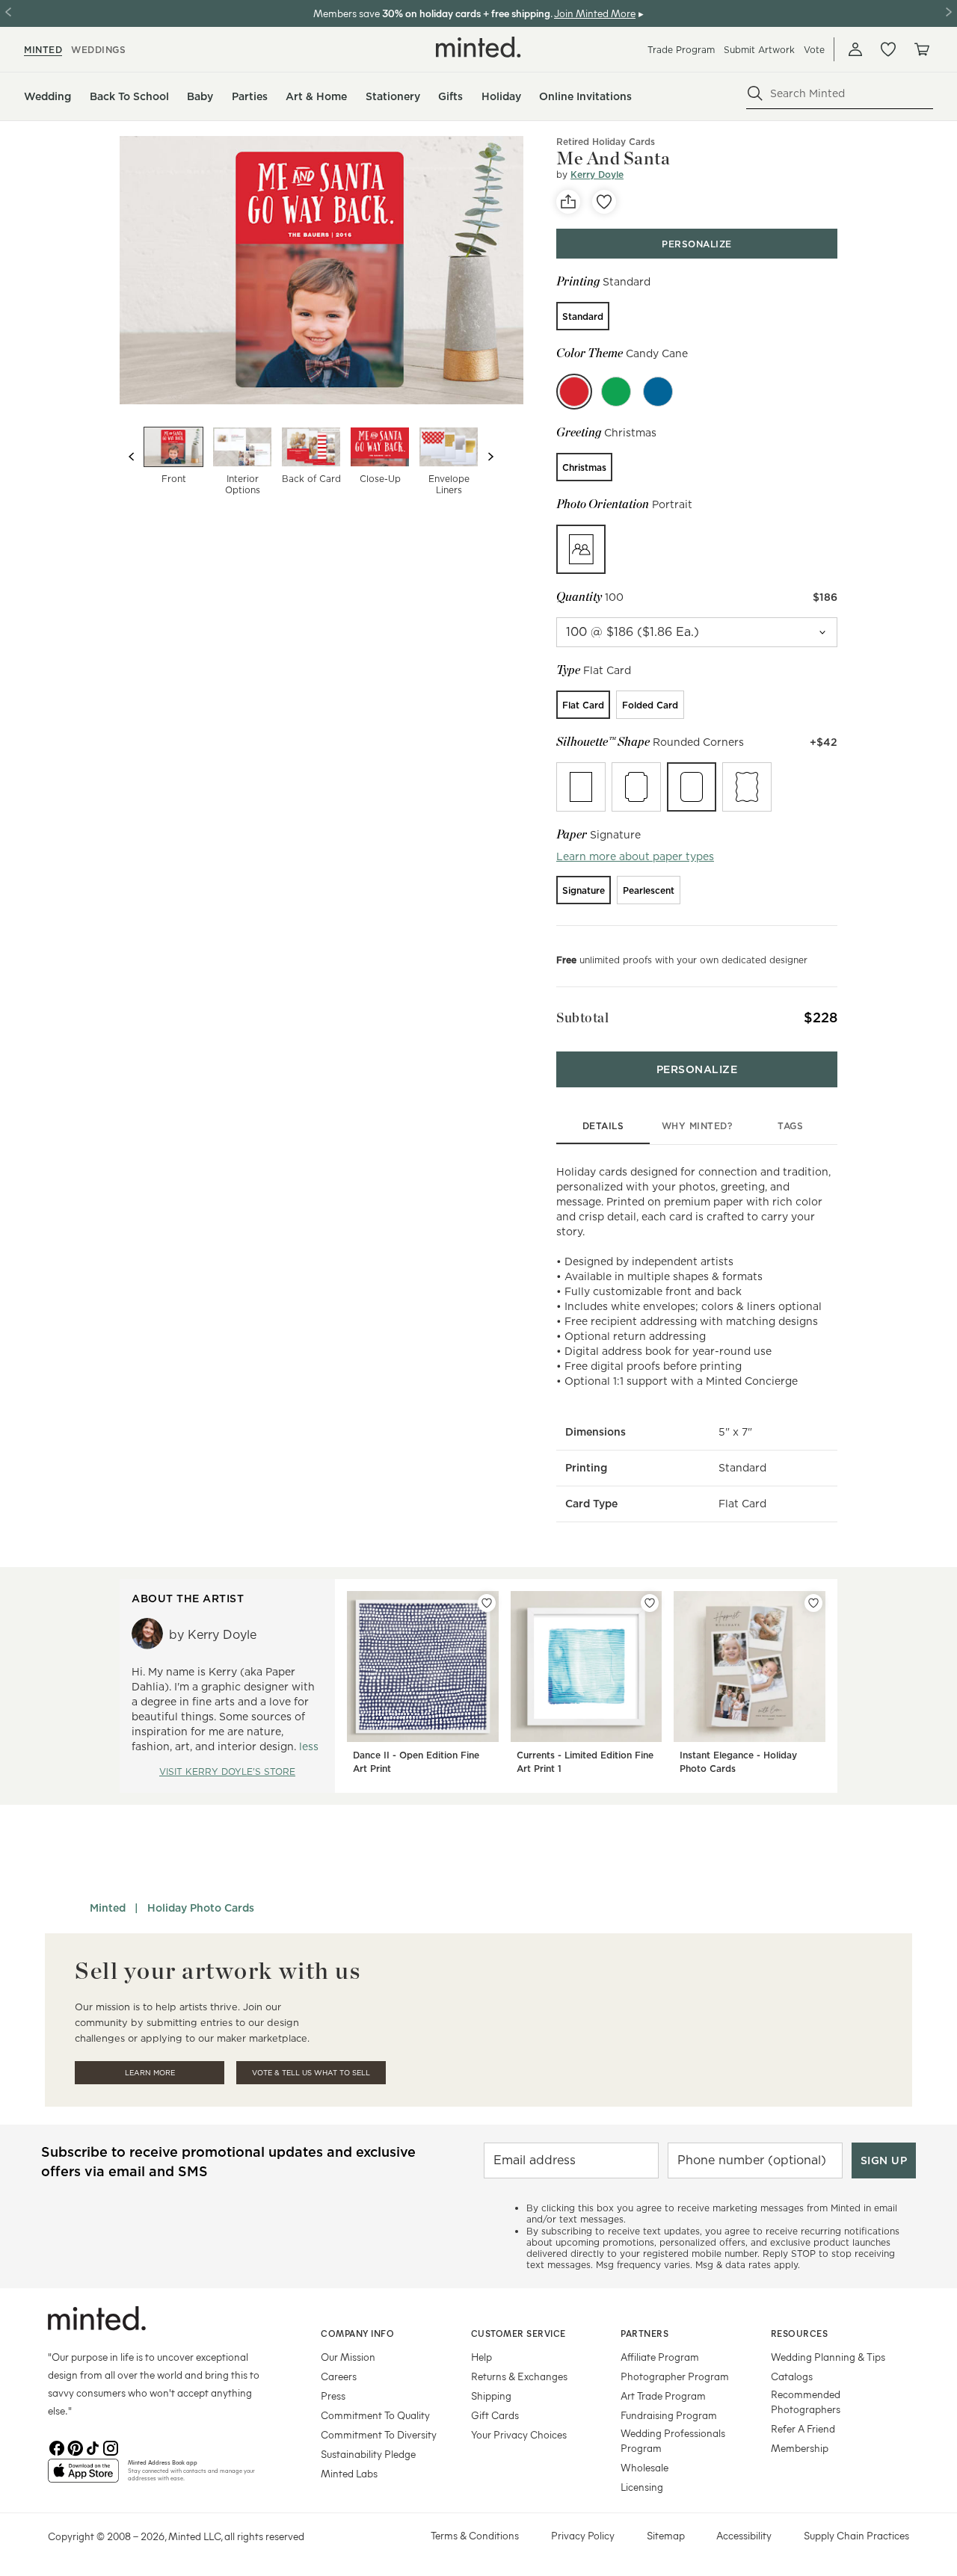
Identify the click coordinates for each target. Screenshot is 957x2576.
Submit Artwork (759, 50)
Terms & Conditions (475, 2535)
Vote (814, 50)
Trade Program (681, 50)
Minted (108, 1908)
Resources (800, 2333)
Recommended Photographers (806, 2402)
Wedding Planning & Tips (828, 2357)
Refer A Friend (803, 2428)
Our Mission (348, 2357)
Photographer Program (675, 2376)
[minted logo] (478, 47)
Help (481, 2357)
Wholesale (644, 2467)
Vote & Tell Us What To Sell (311, 2073)
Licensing (642, 2487)
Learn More (150, 2073)
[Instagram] (111, 2447)
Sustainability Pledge (368, 2454)
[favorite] (604, 202)
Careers (339, 2376)
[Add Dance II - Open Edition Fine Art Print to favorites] (487, 1603)
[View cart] (921, 49)
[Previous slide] (132, 457)
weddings (98, 50)
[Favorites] (888, 49)
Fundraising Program (669, 2415)
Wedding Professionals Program (673, 2440)
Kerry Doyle (597, 174)
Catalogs (792, 2376)
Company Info (357, 2333)
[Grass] (616, 392)
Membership (800, 2448)
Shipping (491, 2396)
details (603, 1126)
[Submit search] (755, 93)
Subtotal (582, 1017)
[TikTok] (93, 2447)
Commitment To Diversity (379, 2434)
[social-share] (568, 202)
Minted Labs (349, 2473)
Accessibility (744, 2535)
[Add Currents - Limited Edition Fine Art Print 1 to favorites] (650, 1603)
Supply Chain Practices (856, 2535)
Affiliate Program (660, 2357)
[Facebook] (57, 2447)
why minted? (697, 1126)
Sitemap (666, 2535)
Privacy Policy (583, 2535)
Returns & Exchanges (519, 2376)
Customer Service (518, 2333)
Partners (644, 2333)
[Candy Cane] (574, 392)
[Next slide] (490, 457)
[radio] (583, 316)
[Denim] (658, 392)
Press (333, 2396)
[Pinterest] (75, 2447)
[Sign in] (855, 49)
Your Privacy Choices (519, 2434)
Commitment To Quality (375, 2415)
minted (43, 50)
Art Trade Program (663, 2396)
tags (790, 1126)
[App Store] (83, 2477)
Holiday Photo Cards (201, 1908)
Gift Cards (495, 2415)
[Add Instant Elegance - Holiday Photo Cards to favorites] (813, 1603)
